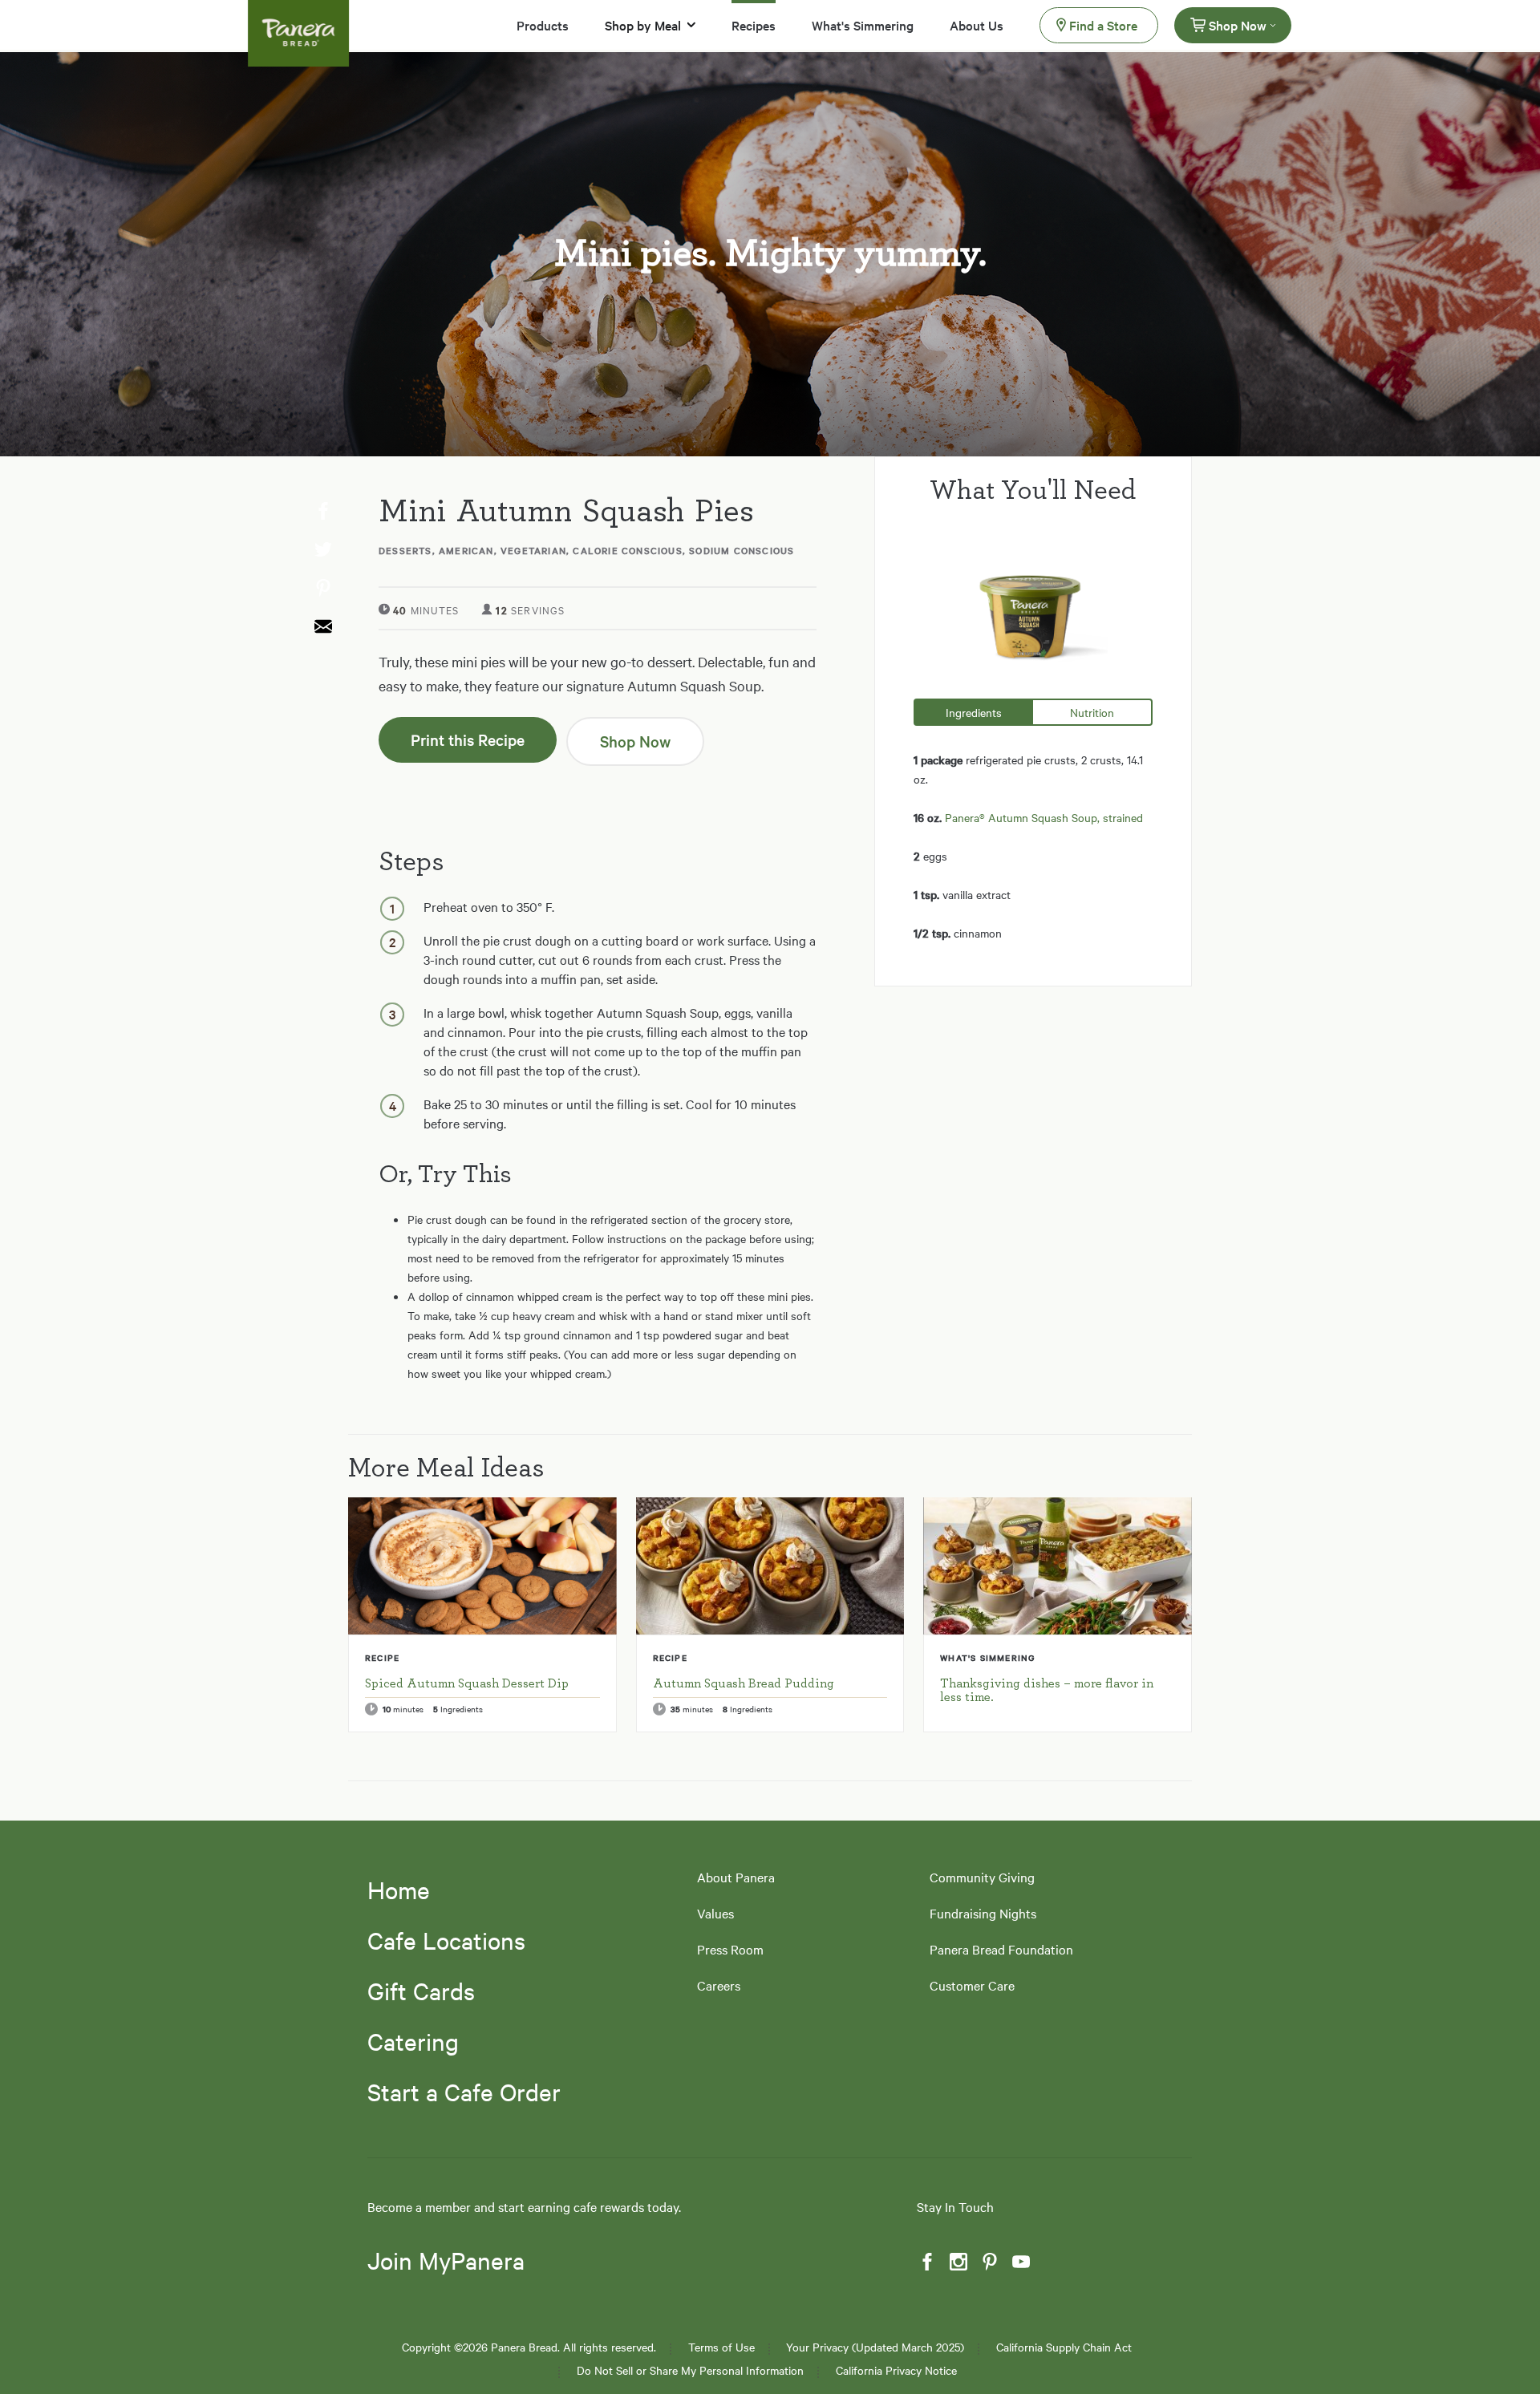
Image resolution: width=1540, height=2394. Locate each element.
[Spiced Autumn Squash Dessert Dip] (482, 1566)
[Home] (298, 23)
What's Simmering (863, 25)
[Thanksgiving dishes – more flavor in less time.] (1058, 1566)
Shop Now (1238, 25)
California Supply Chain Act (1064, 2347)
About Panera (736, 1877)
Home (399, 1890)
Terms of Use (721, 2347)
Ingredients (974, 712)
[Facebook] (926, 2262)
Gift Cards (421, 1991)
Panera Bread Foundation (1001, 1949)
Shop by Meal (643, 25)
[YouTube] (1019, 2262)
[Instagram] (957, 2262)
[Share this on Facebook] (322, 512)
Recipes (754, 25)
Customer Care (972, 1985)
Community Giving (982, 1877)
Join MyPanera (446, 2261)
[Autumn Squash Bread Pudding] (770, 1566)
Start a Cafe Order (464, 2092)
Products (543, 25)
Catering (413, 2041)
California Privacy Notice (896, 2370)
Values (715, 1913)
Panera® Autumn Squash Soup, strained (1044, 817)
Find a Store (1103, 25)
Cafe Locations (446, 1940)
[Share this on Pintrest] (322, 589)
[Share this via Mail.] (322, 627)
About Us (977, 25)
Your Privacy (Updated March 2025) (875, 2347)
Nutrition (1092, 712)
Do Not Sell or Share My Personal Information (690, 2370)
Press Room (730, 1949)
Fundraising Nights (983, 1913)
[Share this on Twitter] (322, 550)
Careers (719, 1985)
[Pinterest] (988, 2262)
